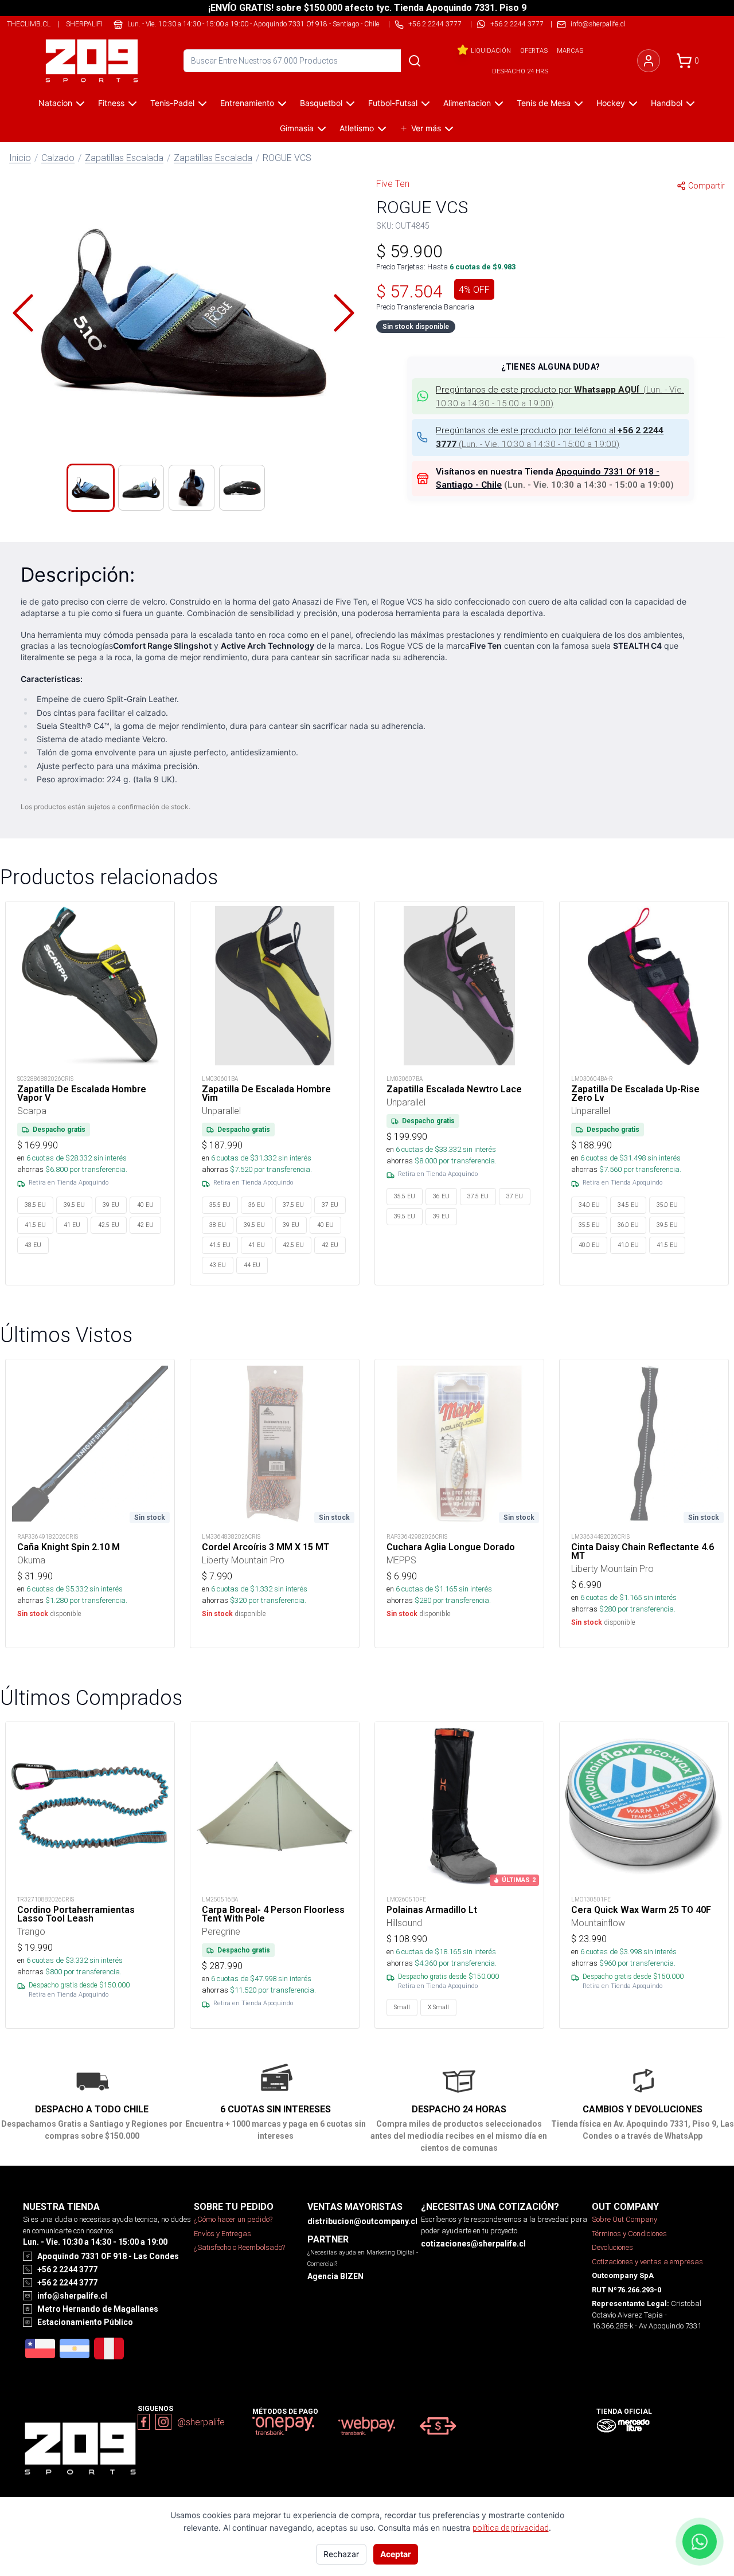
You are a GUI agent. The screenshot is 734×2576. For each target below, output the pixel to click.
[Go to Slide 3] (192, 488)
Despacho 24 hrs (520, 71)
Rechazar (341, 2554)
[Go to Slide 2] (141, 488)
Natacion (55, 103)
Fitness (111, 103)
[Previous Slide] (23, 313)
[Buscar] (415, 61)
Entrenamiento (247, 103)
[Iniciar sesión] (649, 61)
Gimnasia (297, 128)
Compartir (706, 186)
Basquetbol (321, 103)
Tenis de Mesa (544, 103)
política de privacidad (511, 2528)
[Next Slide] (344, 313)
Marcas (570, 50)
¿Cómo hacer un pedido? (233, 2219)
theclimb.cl (29, 24)
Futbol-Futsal (393, 103)
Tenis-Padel (172, 103)
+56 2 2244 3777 (517, 24)
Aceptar (396, 2554)
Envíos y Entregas (222, 2234)
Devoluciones (612, 2247)
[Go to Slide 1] (91, 488)
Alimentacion (467, 103)
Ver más (426, 128)
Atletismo (357, 128)
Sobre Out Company (624, 2219)
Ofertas (534, 50)
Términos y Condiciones (629, 2234)
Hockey (611, 103)
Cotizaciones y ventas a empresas (647, 2262)
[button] (183, 313)
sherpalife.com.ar (100, 24)
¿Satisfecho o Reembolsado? (239, 2247)
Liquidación (491, 50)
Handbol (667, 103)
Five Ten (393, 183)
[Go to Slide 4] (242, 488)
